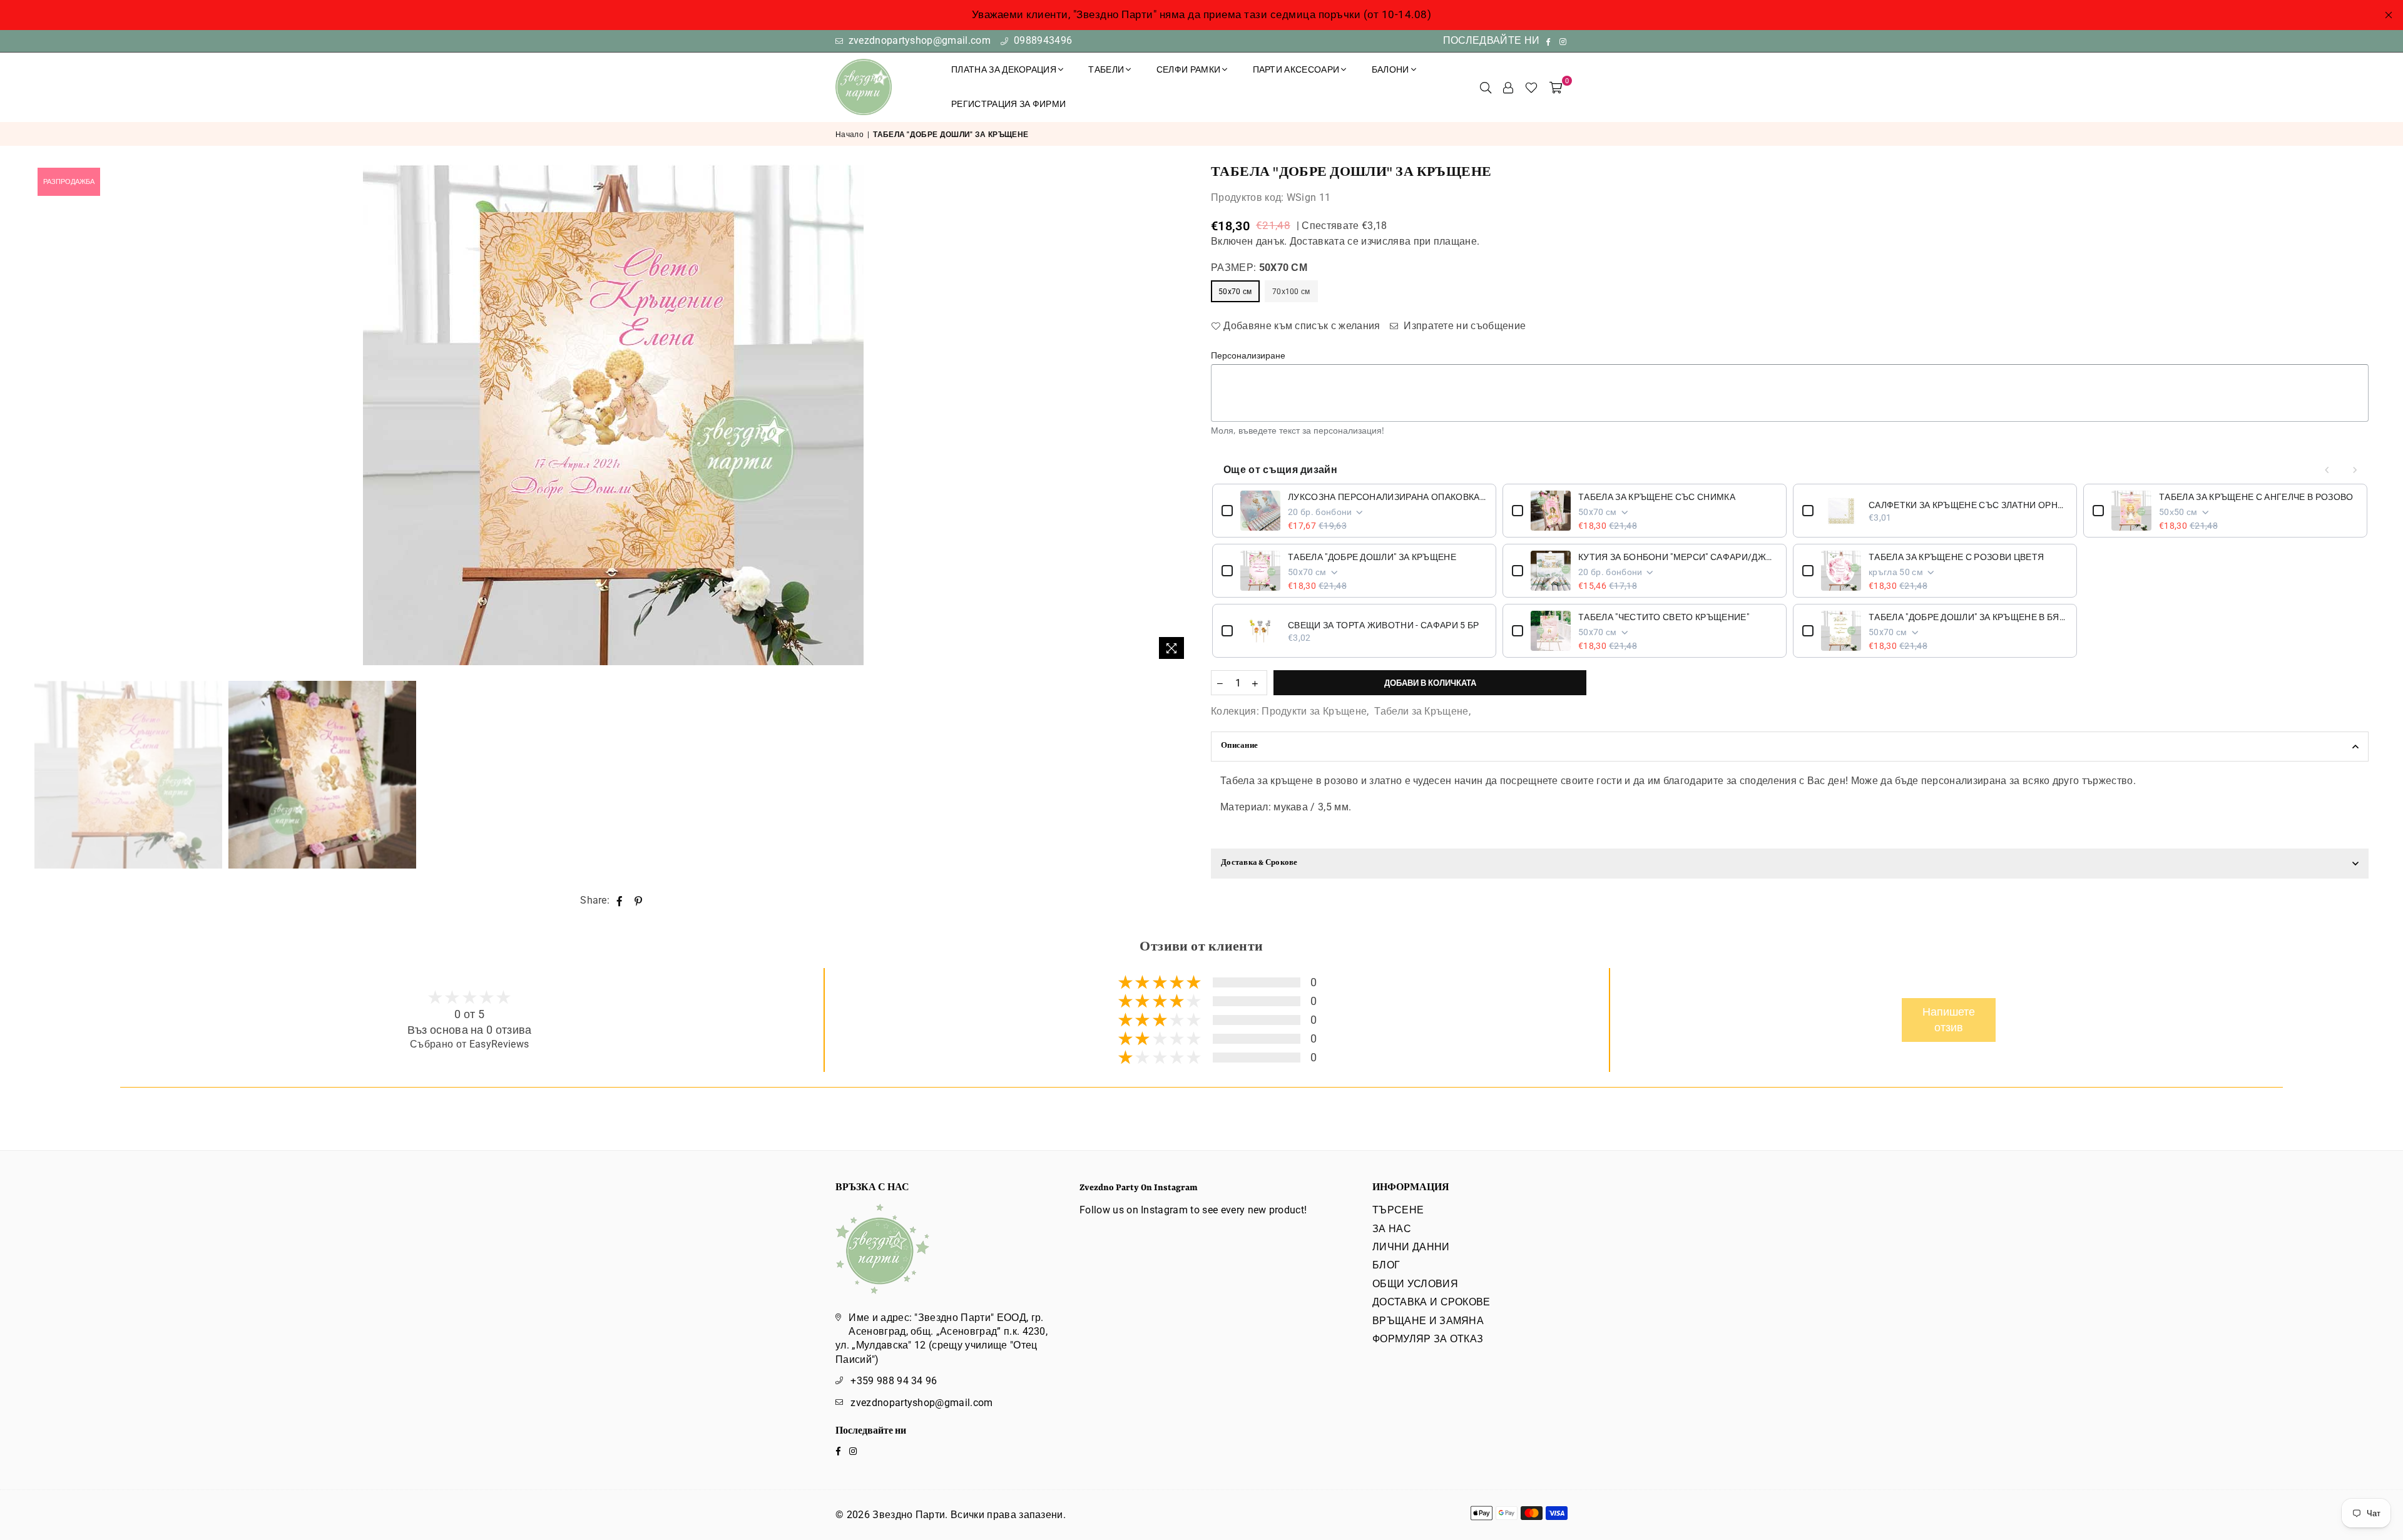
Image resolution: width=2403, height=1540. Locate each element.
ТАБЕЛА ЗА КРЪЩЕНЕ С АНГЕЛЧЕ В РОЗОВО (2256, 497)
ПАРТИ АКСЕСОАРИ (1296, 69)
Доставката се (1324, 241)
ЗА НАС (1392, 1229)
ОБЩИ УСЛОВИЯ (1415, 1284)
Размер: (1259, 268)
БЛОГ (1386, 1265)
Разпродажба (69, 182)
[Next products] (2355, 470)
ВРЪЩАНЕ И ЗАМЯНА (1428, 1321)
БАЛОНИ (1390, 69)
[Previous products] (2327, 470)
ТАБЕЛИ (1106, 69)
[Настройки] (1508, 87)
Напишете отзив (1949, 1020)
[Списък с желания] (1531, 87)
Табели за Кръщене (1421, 711)
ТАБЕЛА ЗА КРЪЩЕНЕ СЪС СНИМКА (1657, 497)
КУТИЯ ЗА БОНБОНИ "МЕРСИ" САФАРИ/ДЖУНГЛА (1678, 557)
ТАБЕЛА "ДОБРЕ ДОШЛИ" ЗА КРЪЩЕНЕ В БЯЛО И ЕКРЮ (1968, 617)
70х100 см (1291, 292)
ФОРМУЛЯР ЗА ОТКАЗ (1428, 1339)
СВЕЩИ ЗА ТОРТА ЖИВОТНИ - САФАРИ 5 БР (1384, 625)
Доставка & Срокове (1259, 863)
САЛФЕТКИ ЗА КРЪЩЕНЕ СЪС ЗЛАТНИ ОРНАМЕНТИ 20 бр (1968, 505)
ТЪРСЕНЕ (1398, 1210)
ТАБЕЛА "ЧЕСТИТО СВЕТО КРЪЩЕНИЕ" (1664, 617)
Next (1181, 415)
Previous (45, 415)
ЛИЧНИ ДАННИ (1411, 1247)
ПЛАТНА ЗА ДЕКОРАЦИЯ (1004, 69)
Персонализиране (1248, 355)
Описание (1239, 746)
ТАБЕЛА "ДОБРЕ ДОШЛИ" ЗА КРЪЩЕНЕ (1372, 557)
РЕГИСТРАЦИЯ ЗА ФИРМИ (1008, 104)
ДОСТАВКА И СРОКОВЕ (1431, 1302)
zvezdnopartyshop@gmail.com (918, 40)
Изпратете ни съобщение (1463, 326)
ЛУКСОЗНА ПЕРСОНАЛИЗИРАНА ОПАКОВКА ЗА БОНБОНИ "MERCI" (1387, 497)
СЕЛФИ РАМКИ (1189, 69)
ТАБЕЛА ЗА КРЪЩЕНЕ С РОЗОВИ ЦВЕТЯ (1956, 557)
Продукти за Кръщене (1314, 711)
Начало (849, 135)
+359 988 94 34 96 (894, 1381)
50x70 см (1235, 292)
